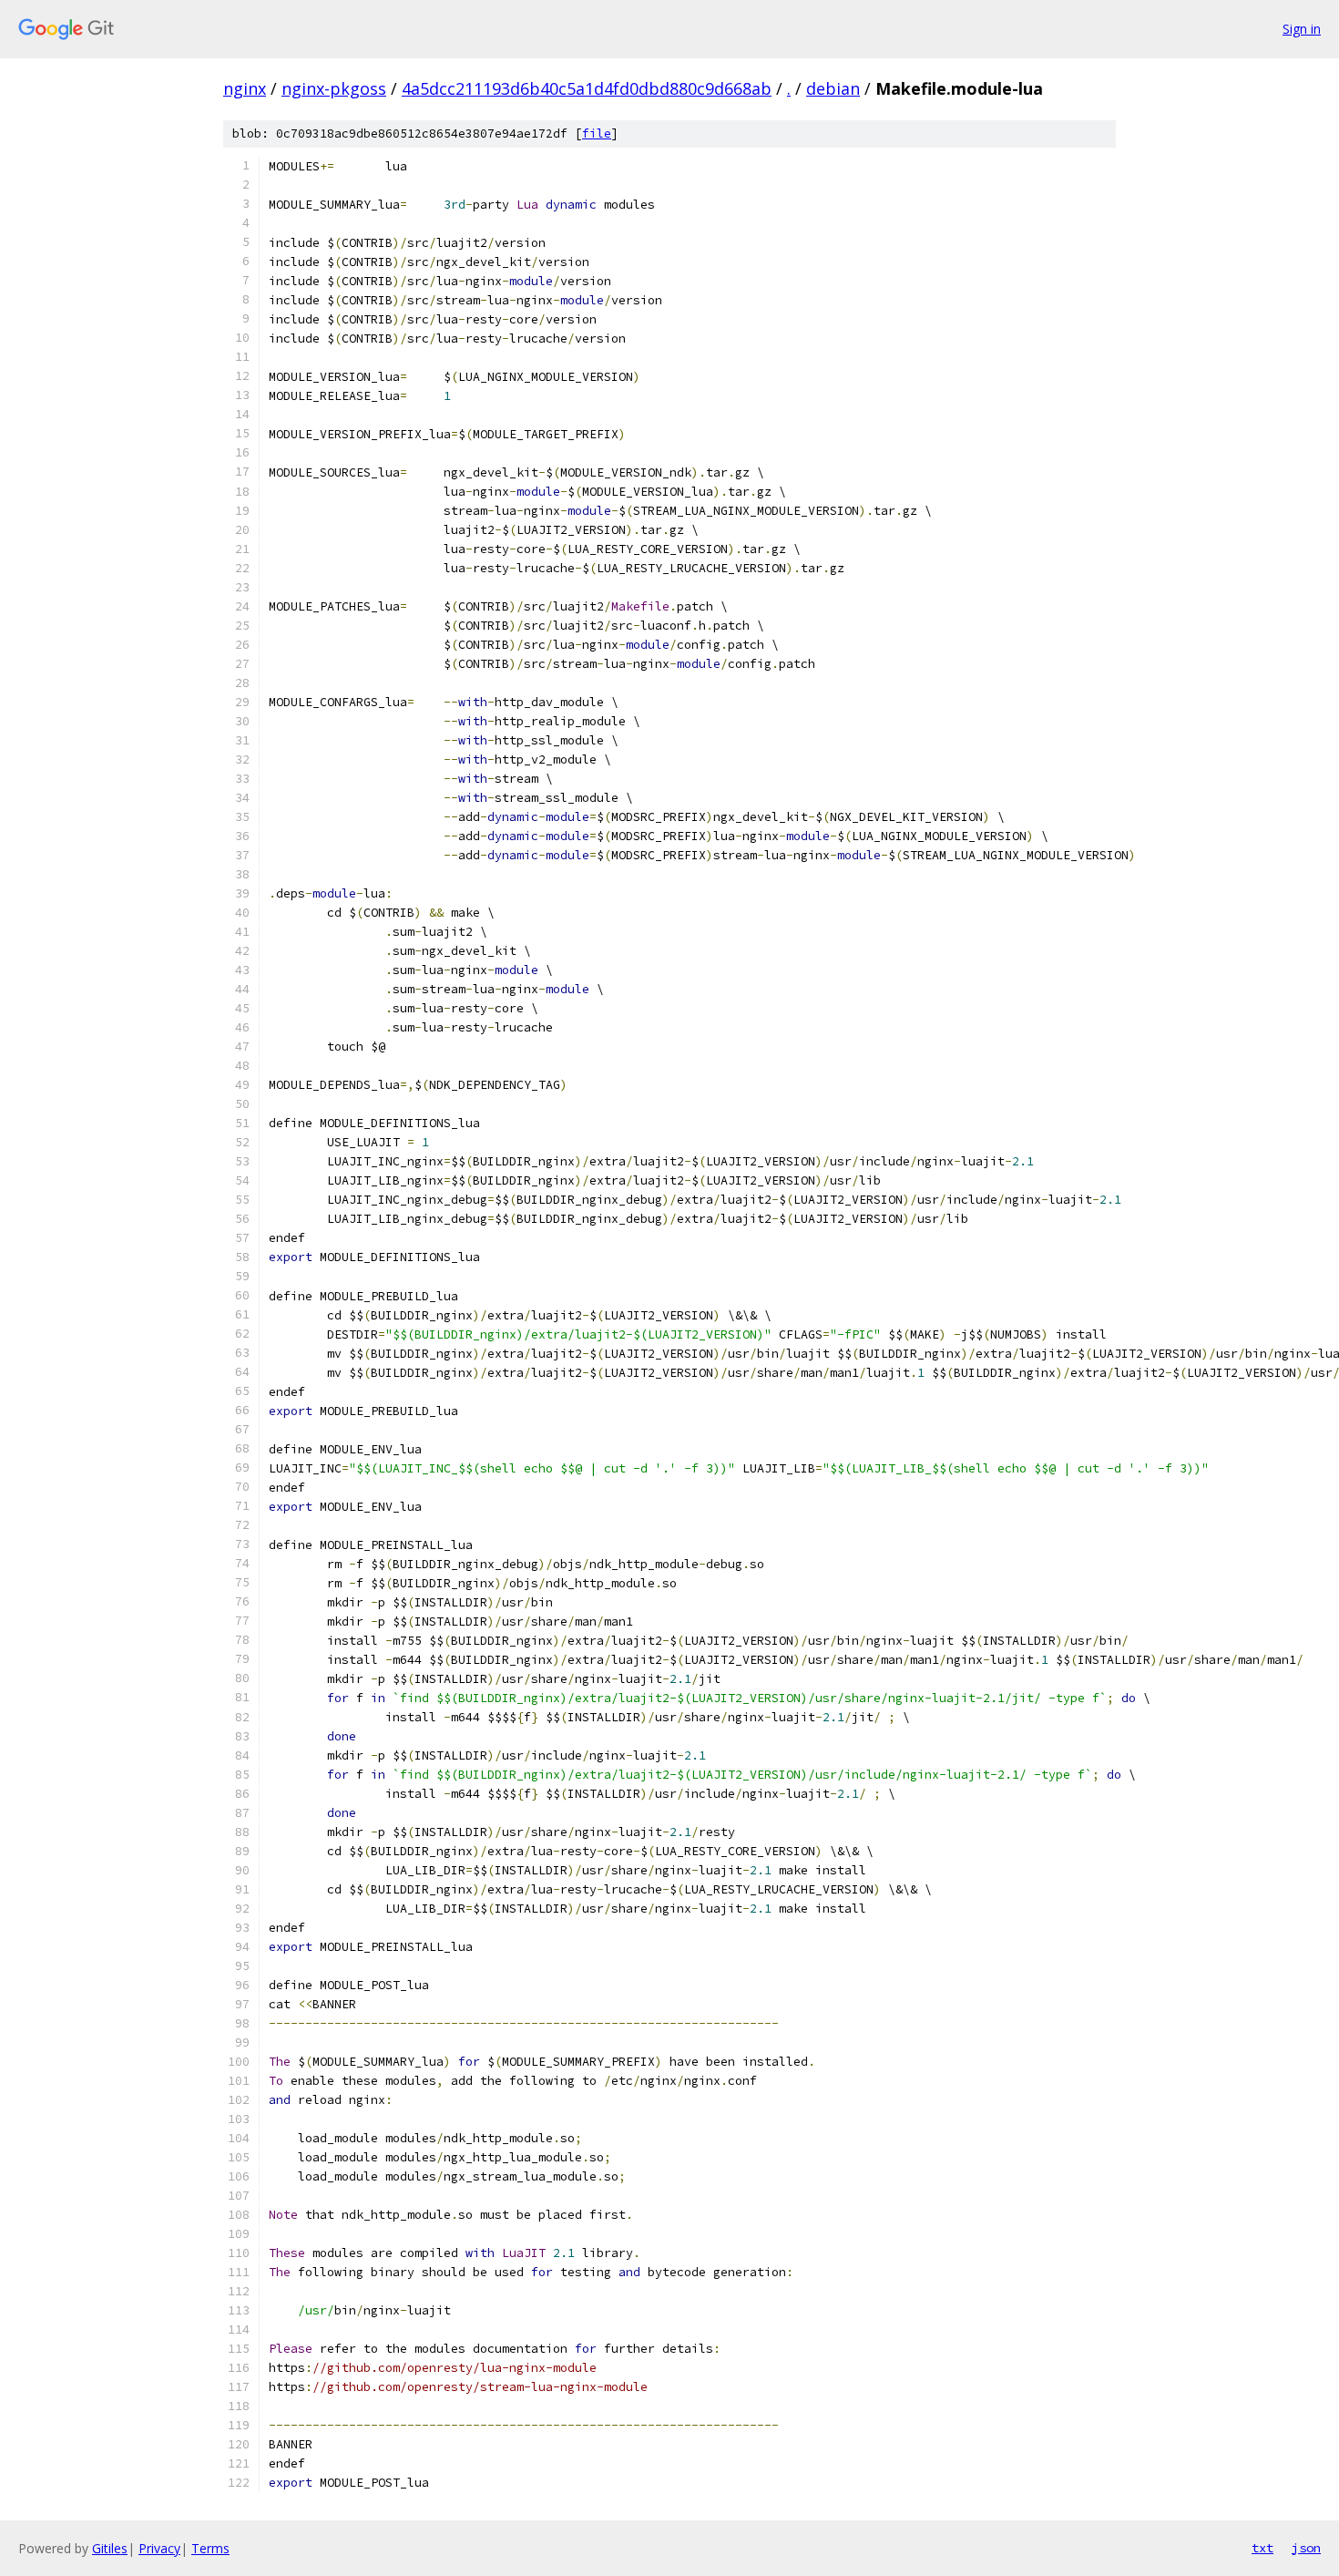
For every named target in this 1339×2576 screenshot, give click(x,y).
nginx (245, 88)
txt (1262, 2548)
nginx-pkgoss (334, 88)
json (1306, 2548)
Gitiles (110, 2548)
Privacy (159, 2548)
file (597, 133)
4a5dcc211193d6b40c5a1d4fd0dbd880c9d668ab (587, 88)
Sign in (1302, 29)
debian (833, 88)
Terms (210, 2548)
